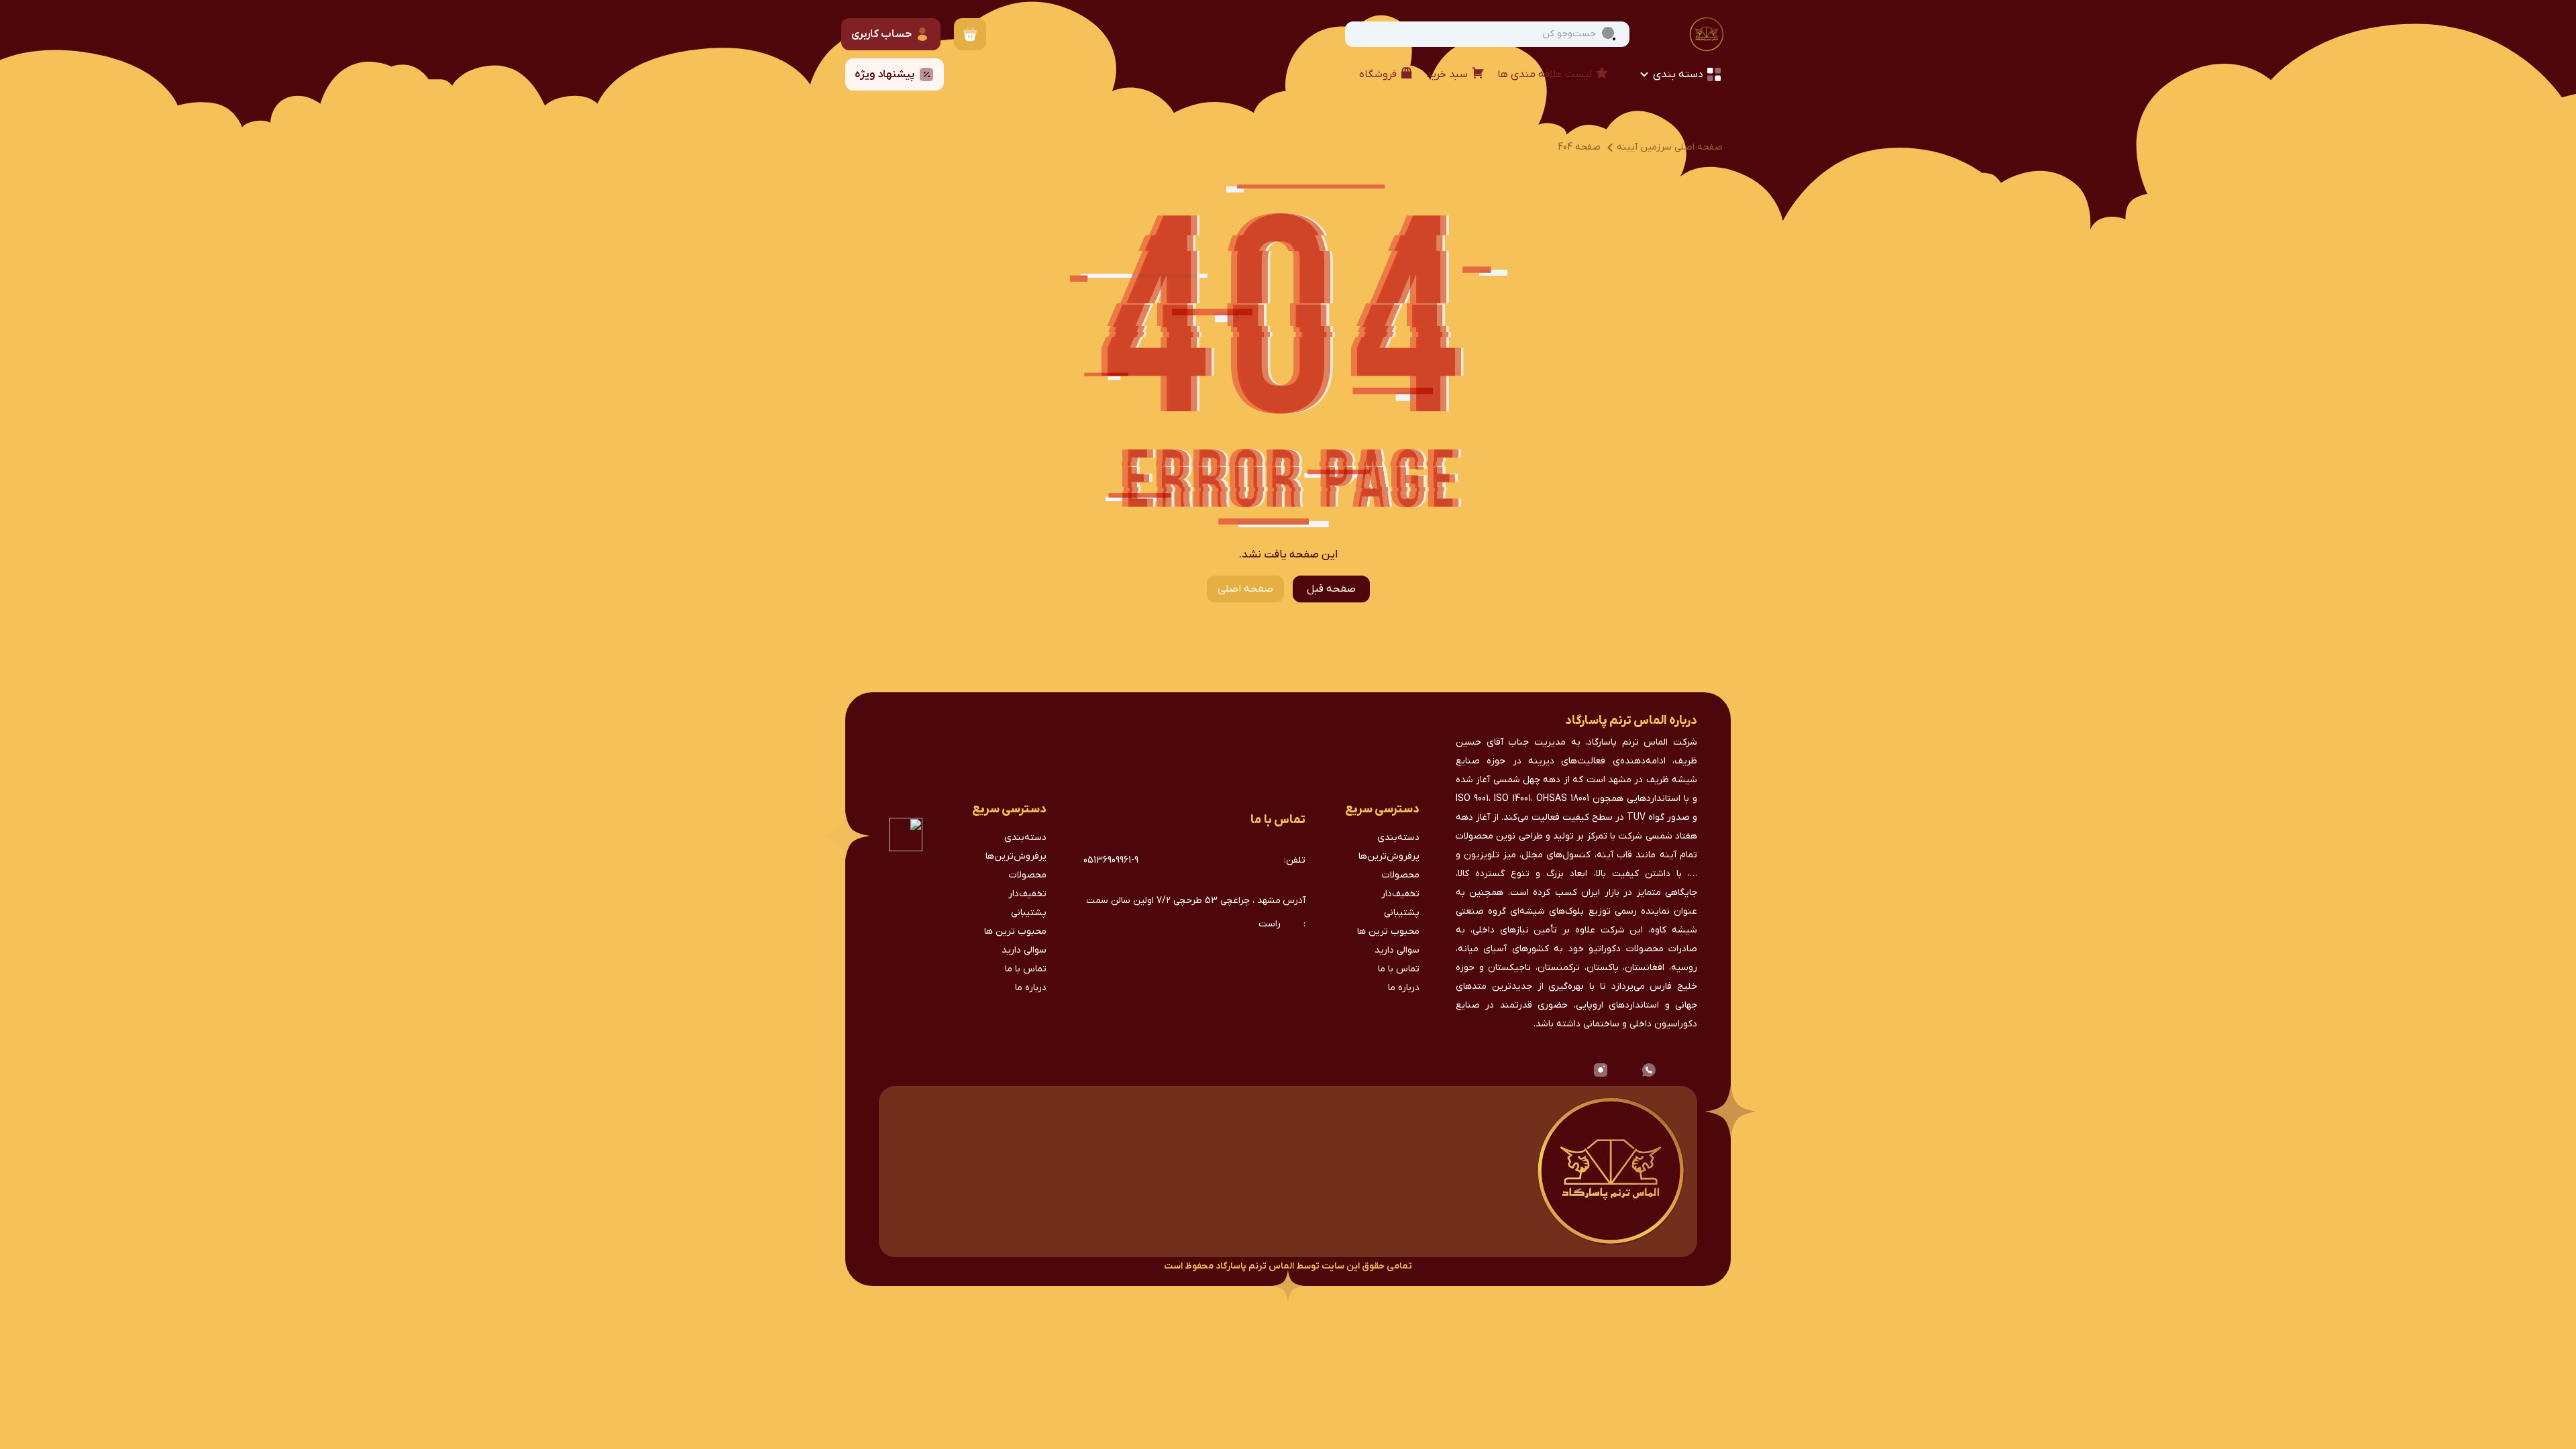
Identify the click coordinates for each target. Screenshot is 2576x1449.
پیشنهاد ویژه (885, 74)
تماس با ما (1399, 969)
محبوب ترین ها (1388, 931)
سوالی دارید (1397, 950)
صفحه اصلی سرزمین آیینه (1670, 147)
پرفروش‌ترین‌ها (1389, 856)
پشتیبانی (1402, 913)
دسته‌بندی (1398, 838)
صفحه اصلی (1245, 589)
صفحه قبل (1331, 589)
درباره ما (1404, 988)
